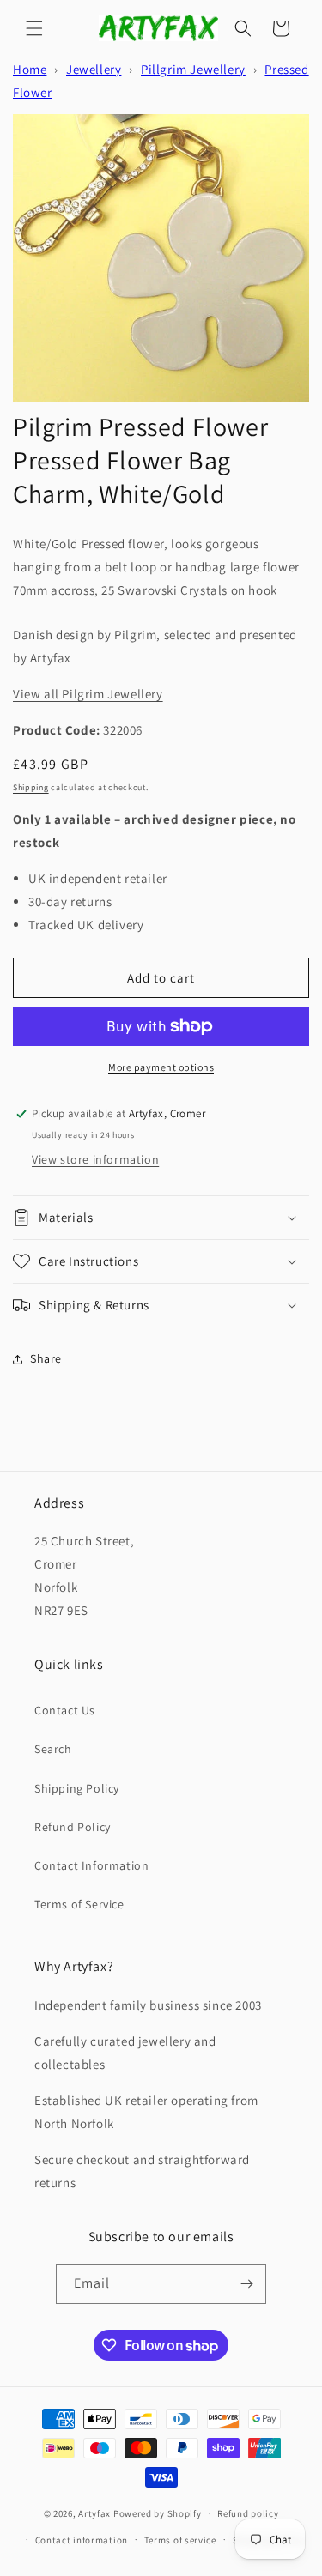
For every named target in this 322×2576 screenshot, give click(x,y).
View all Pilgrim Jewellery (88, 694)
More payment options (161, 1067)
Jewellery (94, 69)
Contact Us (65, 1710)
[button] (34, 28)
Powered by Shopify (158, 2513)
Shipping (31, 787)
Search (53, 1749)
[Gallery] (161, 258)
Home (30, 69)
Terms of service (180, 2540)
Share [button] (46, 1358)
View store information (95, 1159)
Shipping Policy (77, 1788)
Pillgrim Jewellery (193, 69)
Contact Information (91, 1865)
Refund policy (248, 2513)
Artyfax (94, 2513)
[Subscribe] (246, 2284)
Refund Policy (73, 1827)
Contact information (82, 2540)
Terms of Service (79, 1904)
